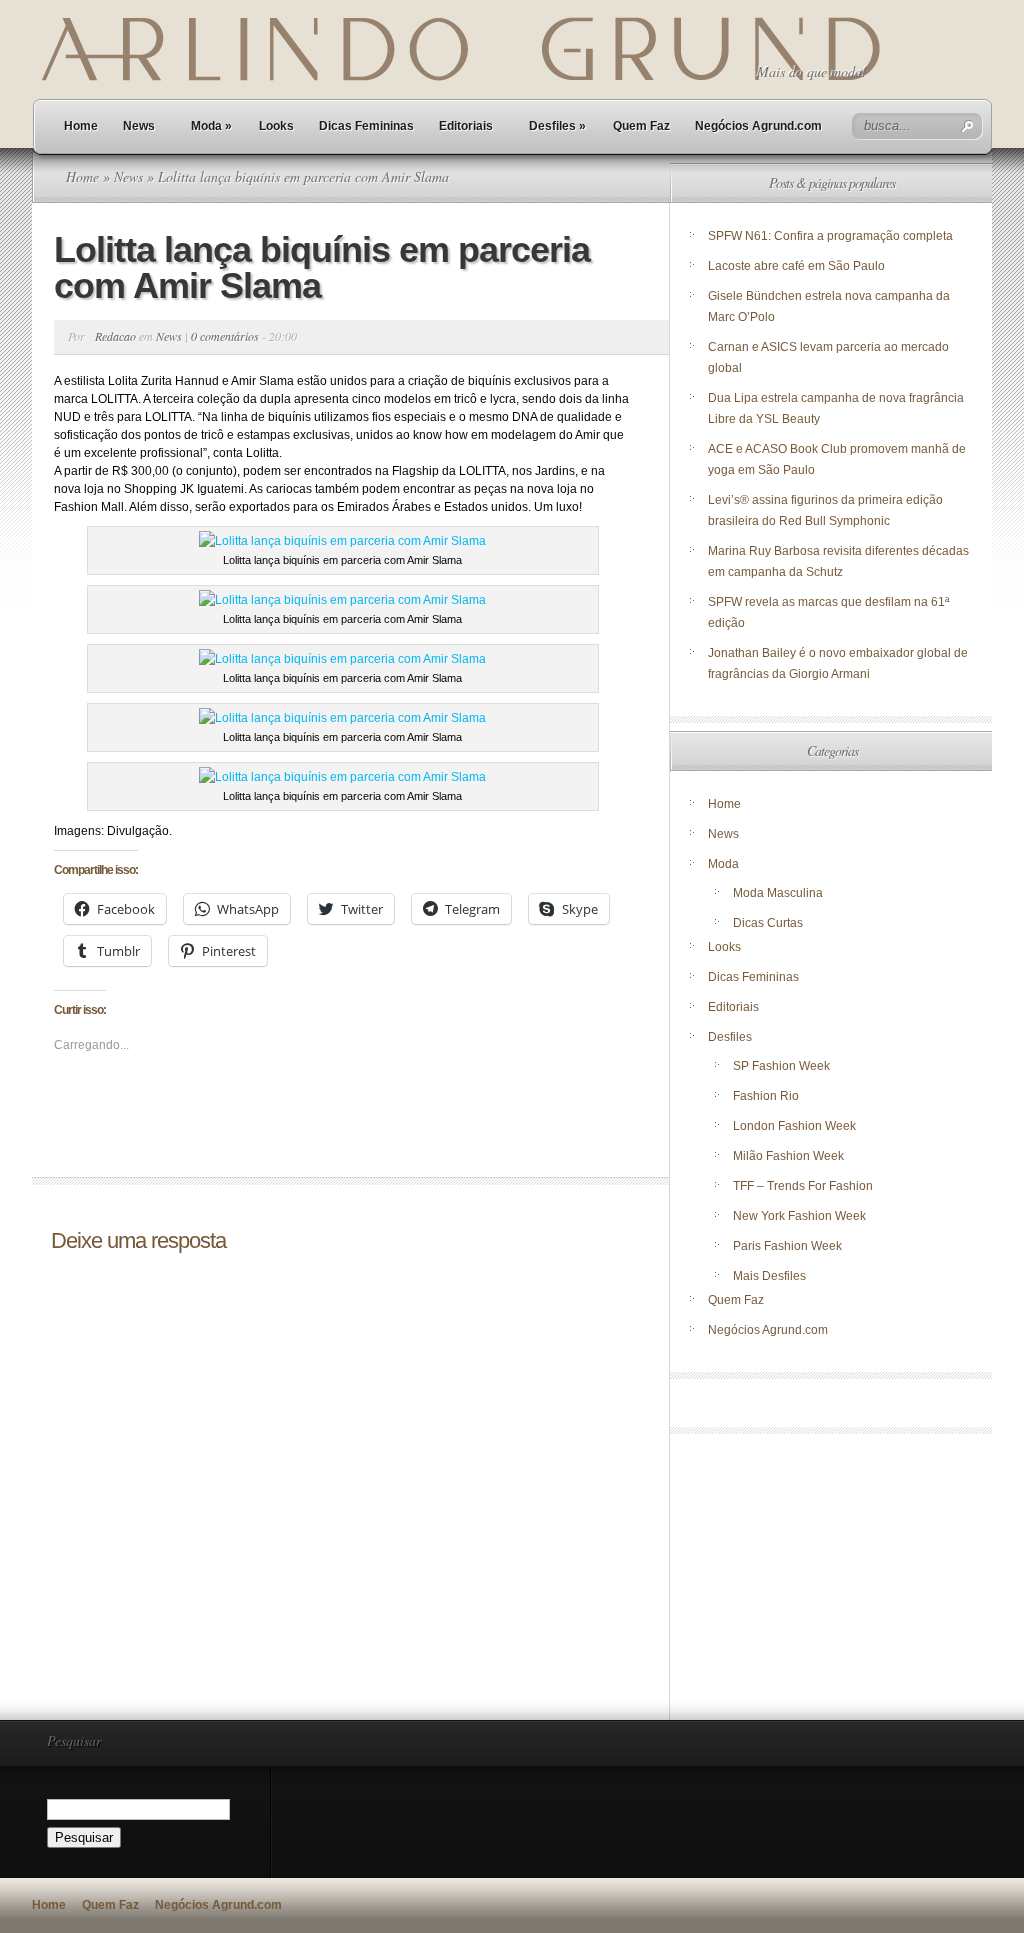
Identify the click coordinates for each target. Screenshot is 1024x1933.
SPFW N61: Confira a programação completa (830, 236)
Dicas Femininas (366, 126)
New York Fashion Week (799, 1216)
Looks (276, 126)
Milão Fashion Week (788, 1156)
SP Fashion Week (781, 1066)
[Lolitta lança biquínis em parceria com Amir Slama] (342, 541)
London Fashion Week (794, 1126)
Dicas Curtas (768, 923)
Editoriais (466, 126)
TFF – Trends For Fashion (803, 1186)
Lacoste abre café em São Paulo (796, 266)
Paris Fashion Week (787, 1246)
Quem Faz (641, 126)
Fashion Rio (766, 1096)
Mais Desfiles (769, 1276)
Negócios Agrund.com (758, 126)
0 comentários (225, 336)
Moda (211, 126)
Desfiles (557, 126)
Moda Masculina (778, 893)
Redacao (115, 336)
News (139, 126)
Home (81, 126)
